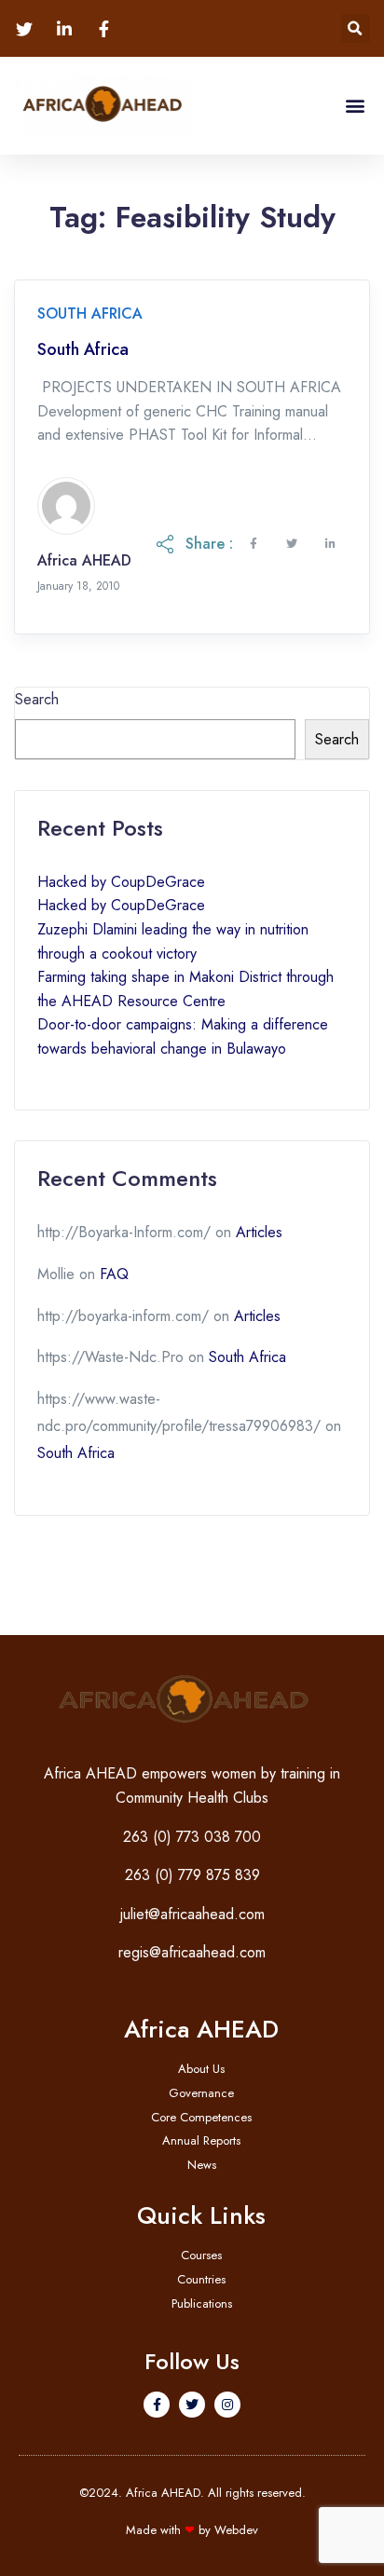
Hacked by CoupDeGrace (121, 882)
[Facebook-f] (157, 2405)
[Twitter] (192, 2405)
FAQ (114, 1274)
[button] (356, 28)
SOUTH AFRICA (90, 313)
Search (37, 699)
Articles (259, 1232)
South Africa (83, 350)
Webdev (236, 2530)
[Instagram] (227, 2405)
